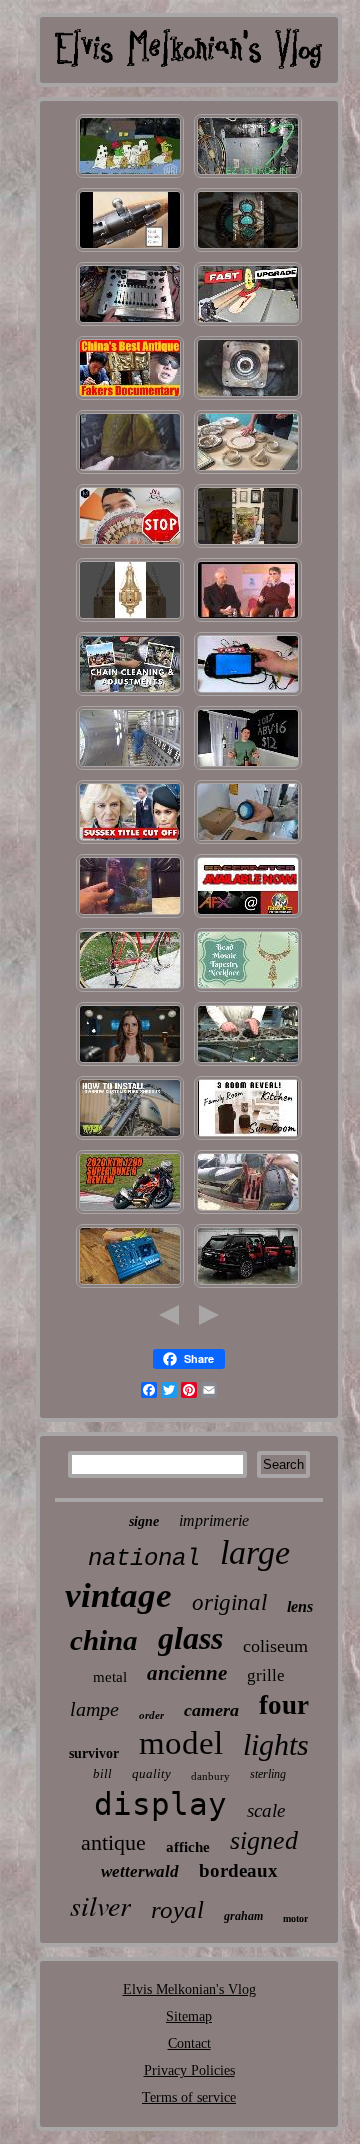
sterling (268, 1774)
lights (276, 1744)
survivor (94, 1753)
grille (266, 1675)
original (229, 1602)
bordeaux (238, 1870)
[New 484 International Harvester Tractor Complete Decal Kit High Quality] (248, 1212)
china (104, 1640)
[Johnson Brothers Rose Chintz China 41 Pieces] (130, 398)
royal (177, 1909)
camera (211, 1710)
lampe (94, 1709)
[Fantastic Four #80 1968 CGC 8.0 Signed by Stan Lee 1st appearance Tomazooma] (248, 546)
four (284, 1705)
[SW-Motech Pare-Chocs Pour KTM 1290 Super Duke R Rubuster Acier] (130, 1212)
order (151, 1715)
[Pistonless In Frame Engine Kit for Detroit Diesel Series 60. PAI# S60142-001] (248, 1064)
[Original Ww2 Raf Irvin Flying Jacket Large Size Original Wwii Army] (130, 472)
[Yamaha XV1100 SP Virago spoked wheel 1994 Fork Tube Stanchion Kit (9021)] (130, 1138)
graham (243, 1916)
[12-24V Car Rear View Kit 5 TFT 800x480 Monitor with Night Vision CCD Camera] (248, 694)
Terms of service (189, 2097)
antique (113, 1842)
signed (264, 1840)
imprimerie (214, 1520)
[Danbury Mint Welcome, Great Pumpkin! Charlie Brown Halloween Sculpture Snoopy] (130, 176)
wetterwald (140, 1871)
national (144, 1558)
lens (300, 1606)
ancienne (187, 1673)
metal (110, 1677)
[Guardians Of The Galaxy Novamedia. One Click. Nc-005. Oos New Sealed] (130, 916)
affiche (188, 1847)
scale (266, 1810)
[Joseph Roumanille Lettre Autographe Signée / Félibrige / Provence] (248, 620)
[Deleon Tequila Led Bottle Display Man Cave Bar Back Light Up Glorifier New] (248, 768)
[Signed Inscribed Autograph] (130, 546)
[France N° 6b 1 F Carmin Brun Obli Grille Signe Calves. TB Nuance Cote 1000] (130, 768)
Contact (189, 2043)
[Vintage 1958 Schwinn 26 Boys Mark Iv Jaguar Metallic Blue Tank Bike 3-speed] (130, 990)
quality (151, 1773)
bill (102, 1773)
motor (295, 1918)
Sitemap (189, 2016)
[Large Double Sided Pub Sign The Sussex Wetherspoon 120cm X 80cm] (130, 842)
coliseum (275, 1646)
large (255, 1552)
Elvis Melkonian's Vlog (189, 1989)
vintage (118, 1595)
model (181, 1743)
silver (100, 1905)
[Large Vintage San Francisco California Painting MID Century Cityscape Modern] (248, 1138)
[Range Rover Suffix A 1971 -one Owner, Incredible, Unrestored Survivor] (248, 1286)
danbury (210, 1776)
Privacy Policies (189, 2070)
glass (190, 1638)
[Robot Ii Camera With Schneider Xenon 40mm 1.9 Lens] (130, 1064)
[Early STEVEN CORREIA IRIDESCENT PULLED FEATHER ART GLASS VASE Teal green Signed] (248, 990)
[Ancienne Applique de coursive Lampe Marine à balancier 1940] (130, 620)
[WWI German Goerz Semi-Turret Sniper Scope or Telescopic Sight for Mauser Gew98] (130, 250)
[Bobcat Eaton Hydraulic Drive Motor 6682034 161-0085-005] (248, 398)
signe (144, 1521)
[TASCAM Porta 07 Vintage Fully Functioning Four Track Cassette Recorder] (130, 1286)
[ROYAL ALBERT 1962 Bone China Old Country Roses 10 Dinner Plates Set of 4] (248, 472)
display (160, 1804)
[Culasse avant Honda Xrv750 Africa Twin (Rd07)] (130, 694)
